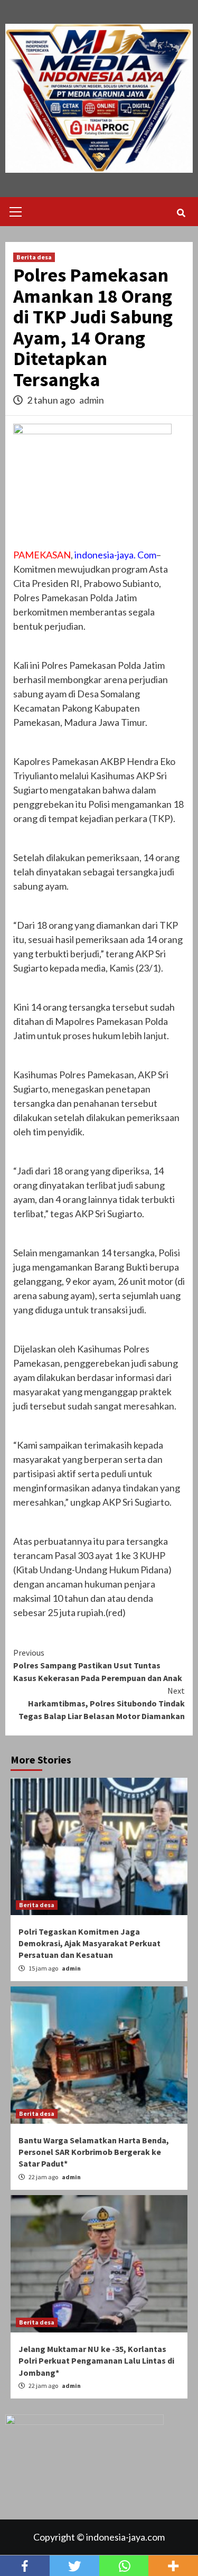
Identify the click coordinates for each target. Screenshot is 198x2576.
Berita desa (34, 257)
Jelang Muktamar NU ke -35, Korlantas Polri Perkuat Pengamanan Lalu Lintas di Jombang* (96, 2361)
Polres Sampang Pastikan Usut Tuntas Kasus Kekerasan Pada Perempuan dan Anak (98, 1665)
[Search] (181, 213)
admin (92, 400)
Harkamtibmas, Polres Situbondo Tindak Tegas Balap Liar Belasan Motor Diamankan (102, 1703)
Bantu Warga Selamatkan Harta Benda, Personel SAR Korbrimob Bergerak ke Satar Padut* (94, 2152)
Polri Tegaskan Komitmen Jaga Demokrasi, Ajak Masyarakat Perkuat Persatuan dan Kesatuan (89, 1943)
